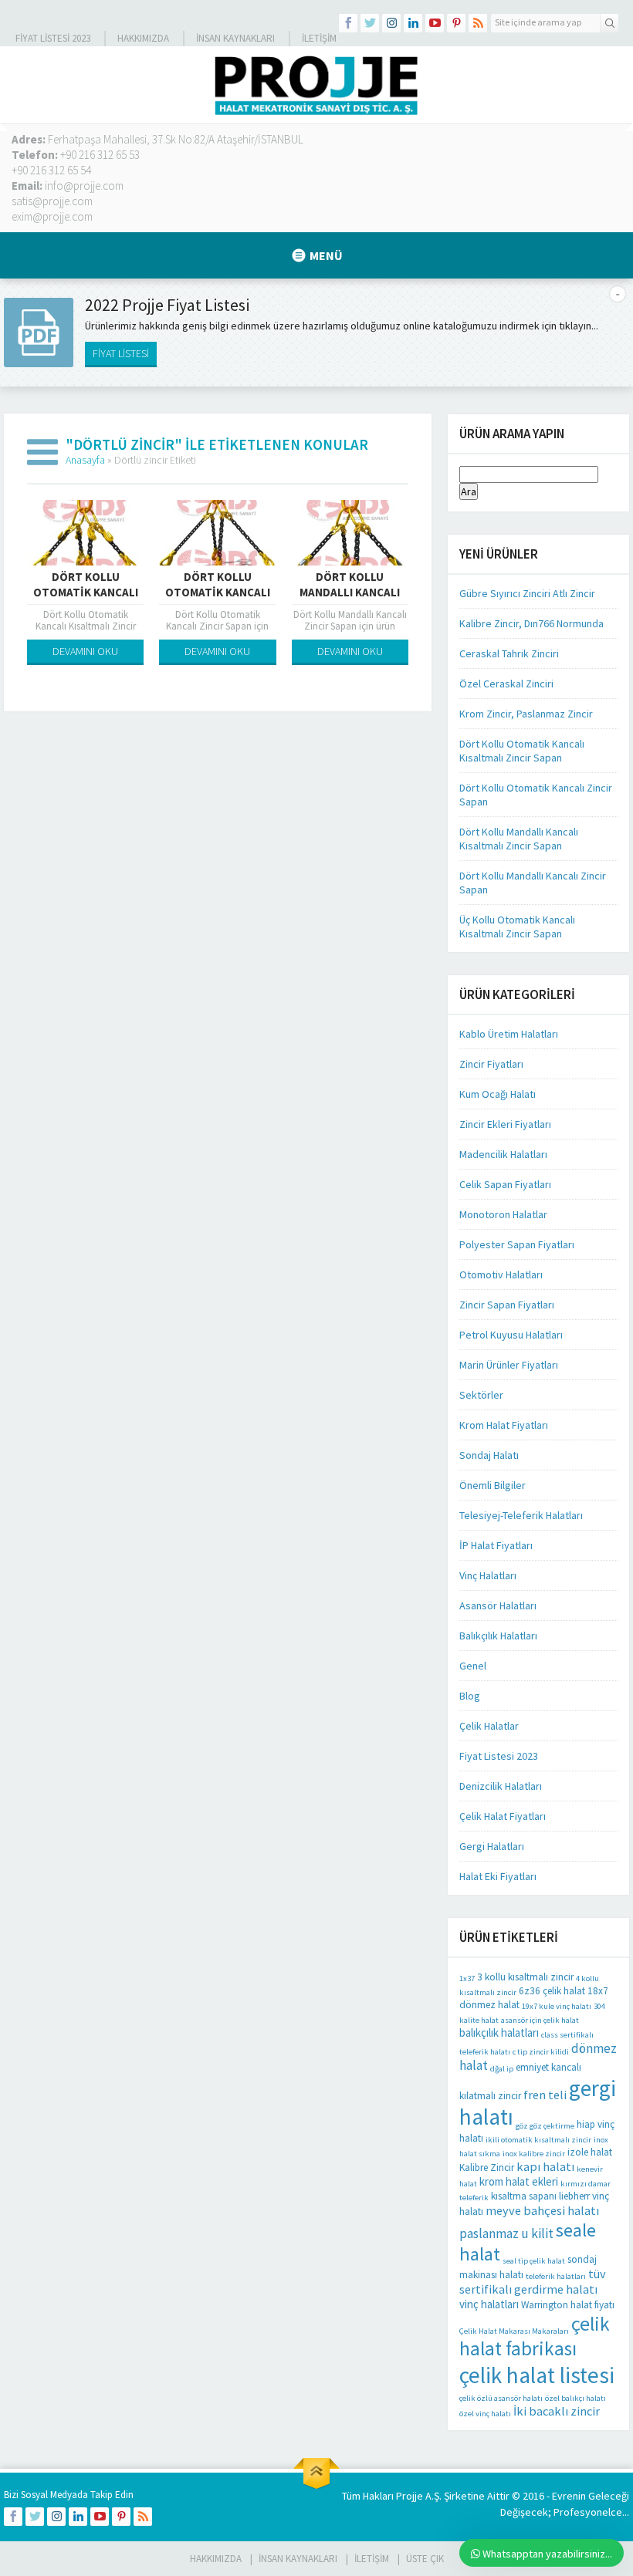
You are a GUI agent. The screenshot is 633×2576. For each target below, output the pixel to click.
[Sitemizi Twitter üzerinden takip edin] (370, 23)
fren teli (545, 2095)
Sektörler (481, 1395)
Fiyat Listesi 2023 (53, 38)
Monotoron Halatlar (503, 1214)
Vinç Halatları (488, 1575)
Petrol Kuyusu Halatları (511, 1335)
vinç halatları (489, 2304)
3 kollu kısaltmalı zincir (525, 1977)
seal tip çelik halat (534, 2261)
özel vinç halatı (485, 2414)
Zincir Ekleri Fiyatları (505, 1124)
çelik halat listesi (537, 2375)
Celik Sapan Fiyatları (505, 1184)
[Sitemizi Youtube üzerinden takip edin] (435, 23)
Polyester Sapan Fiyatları (517, 1244)
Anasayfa (85, 460)
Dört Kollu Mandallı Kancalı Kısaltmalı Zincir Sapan (519, 839)
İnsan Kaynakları (235, 38)
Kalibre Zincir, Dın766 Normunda (531, 623)
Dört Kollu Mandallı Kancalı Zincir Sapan (350, 592)
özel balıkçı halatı (575, 2398)
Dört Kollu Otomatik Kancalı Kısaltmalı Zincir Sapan (522, 751)
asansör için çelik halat (540, 2020)
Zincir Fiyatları (491, 1064)
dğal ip (502, 2069)
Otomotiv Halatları (501, 1274)
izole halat (590, 2152)
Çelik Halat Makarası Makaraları (514, 2331)
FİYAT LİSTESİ (121, 353)
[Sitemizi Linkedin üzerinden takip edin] (413, 23)
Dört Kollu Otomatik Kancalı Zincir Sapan (218, 592)
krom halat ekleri (519, 2181)
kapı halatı (545, 2166)
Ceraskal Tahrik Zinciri (509, 653)
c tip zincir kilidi (541, 2052)
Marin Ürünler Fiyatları (509, 1365)
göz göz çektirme (545, 2126)
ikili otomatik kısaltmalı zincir (538, 2140)
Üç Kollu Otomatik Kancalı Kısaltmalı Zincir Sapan (517, 927)
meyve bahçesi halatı (542, 2210)
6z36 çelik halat (552, 1991)
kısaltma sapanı (524, 2196)
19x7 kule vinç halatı (557, 2006)
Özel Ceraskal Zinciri (506, 684)
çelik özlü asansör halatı (501, 2398)
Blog (470, 1696)
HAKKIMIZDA (216, 2559)
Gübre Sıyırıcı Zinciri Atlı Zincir (527, 593)
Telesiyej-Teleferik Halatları (521, 1515)
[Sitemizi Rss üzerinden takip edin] (478, 23)
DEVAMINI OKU (85, 651)
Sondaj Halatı (489, 1455)
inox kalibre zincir (534, 2154)
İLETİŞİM (319, 38)
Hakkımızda (143, 38)
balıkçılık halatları (499, 2032)
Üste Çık (425, 2559)
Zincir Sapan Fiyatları (507, 1305)
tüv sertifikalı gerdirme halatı (533, 2281)
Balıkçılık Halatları (498, 1636)
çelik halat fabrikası (535, 2336)
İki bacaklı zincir (557, 2411)
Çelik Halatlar (489, 1726)
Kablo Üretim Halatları (509, 1034)
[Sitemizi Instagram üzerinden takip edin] (391, 23)
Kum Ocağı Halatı (498, 1094)
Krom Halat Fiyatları (504, 1425)
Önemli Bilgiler (493, 1485)
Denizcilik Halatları (501, 1786)
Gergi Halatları (492, 1846)
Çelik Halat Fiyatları (503, 1816)
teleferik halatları (556, 2276)
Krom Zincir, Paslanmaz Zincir (526, 714)
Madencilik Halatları (503, 1154)
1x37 (467, 1978)
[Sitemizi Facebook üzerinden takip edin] (348, 23)
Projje (410, 2496)
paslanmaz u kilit (506, 2233)
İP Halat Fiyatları (496, 1545)
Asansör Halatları (498, 1605)
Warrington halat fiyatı (568, 2305)
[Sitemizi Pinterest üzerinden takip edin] (456, 23)
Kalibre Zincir (487, 2167)
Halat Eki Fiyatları (498, 1876)
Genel (473, 1666)
